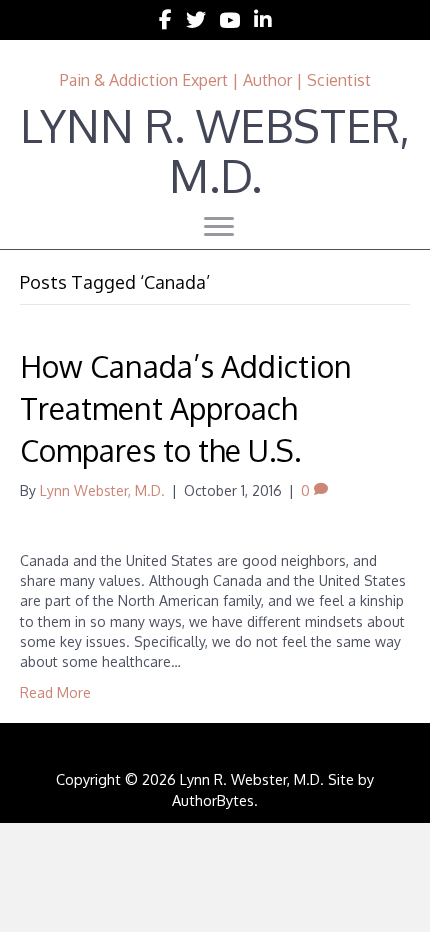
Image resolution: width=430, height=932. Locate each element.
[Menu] (219, 227)
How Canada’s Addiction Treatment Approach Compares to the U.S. (186, 408)
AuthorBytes (213, 800)
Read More (55, 692)
